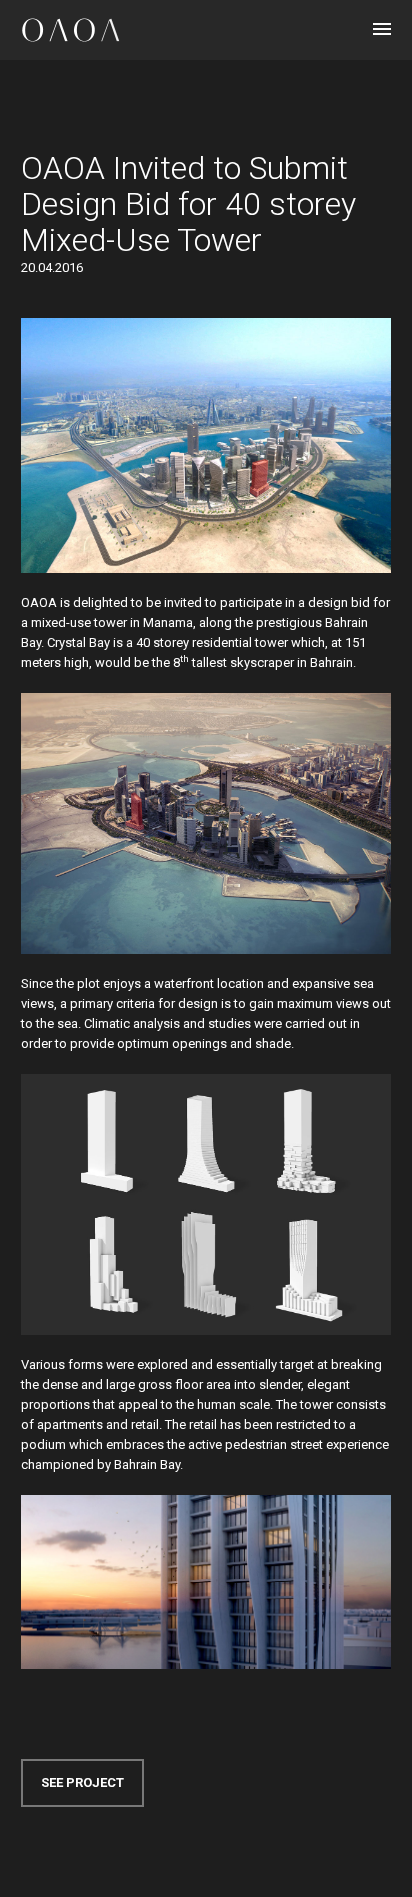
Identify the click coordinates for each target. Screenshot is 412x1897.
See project (82, 1782)
